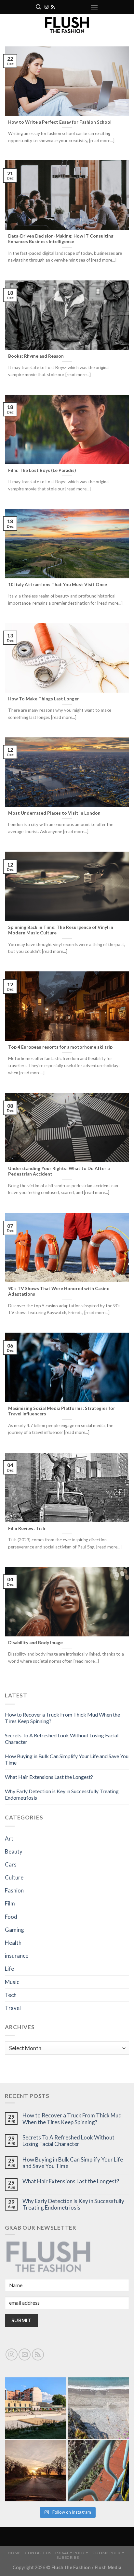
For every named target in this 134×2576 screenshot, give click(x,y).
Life (9, 1969)
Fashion (14, 1890)
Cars (11, 1864)
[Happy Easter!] (36, 2471)
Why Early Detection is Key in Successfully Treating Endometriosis (73, 2204)
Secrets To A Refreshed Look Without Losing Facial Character (68, 2141)
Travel (13, 2008)
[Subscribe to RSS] (53, 7)
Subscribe (68, 2557)
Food (11, 1917)
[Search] (38, 7)
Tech (11, 1995)
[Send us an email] (25, 2354)
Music (12, 1982)
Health (13, 1943)
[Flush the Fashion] (67, 25)
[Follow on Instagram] (47, 7)
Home (14, 2553)
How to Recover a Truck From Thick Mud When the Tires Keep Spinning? (72, 2119)
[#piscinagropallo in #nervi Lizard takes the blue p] (98, 2471)
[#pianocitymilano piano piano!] (36, 2408)
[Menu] (94, 7)
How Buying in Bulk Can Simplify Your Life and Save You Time (73, 2163)
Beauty (14, 1851)
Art (9, 1838)
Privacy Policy (72, 2553)
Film (10, 1903)
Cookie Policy (108, 2553)
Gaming (14, 1930)
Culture (14, 1877)
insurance (17, 1956)
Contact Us (38, 2553)
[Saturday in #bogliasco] (98, 2408)
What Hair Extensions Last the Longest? (49, 1777)
